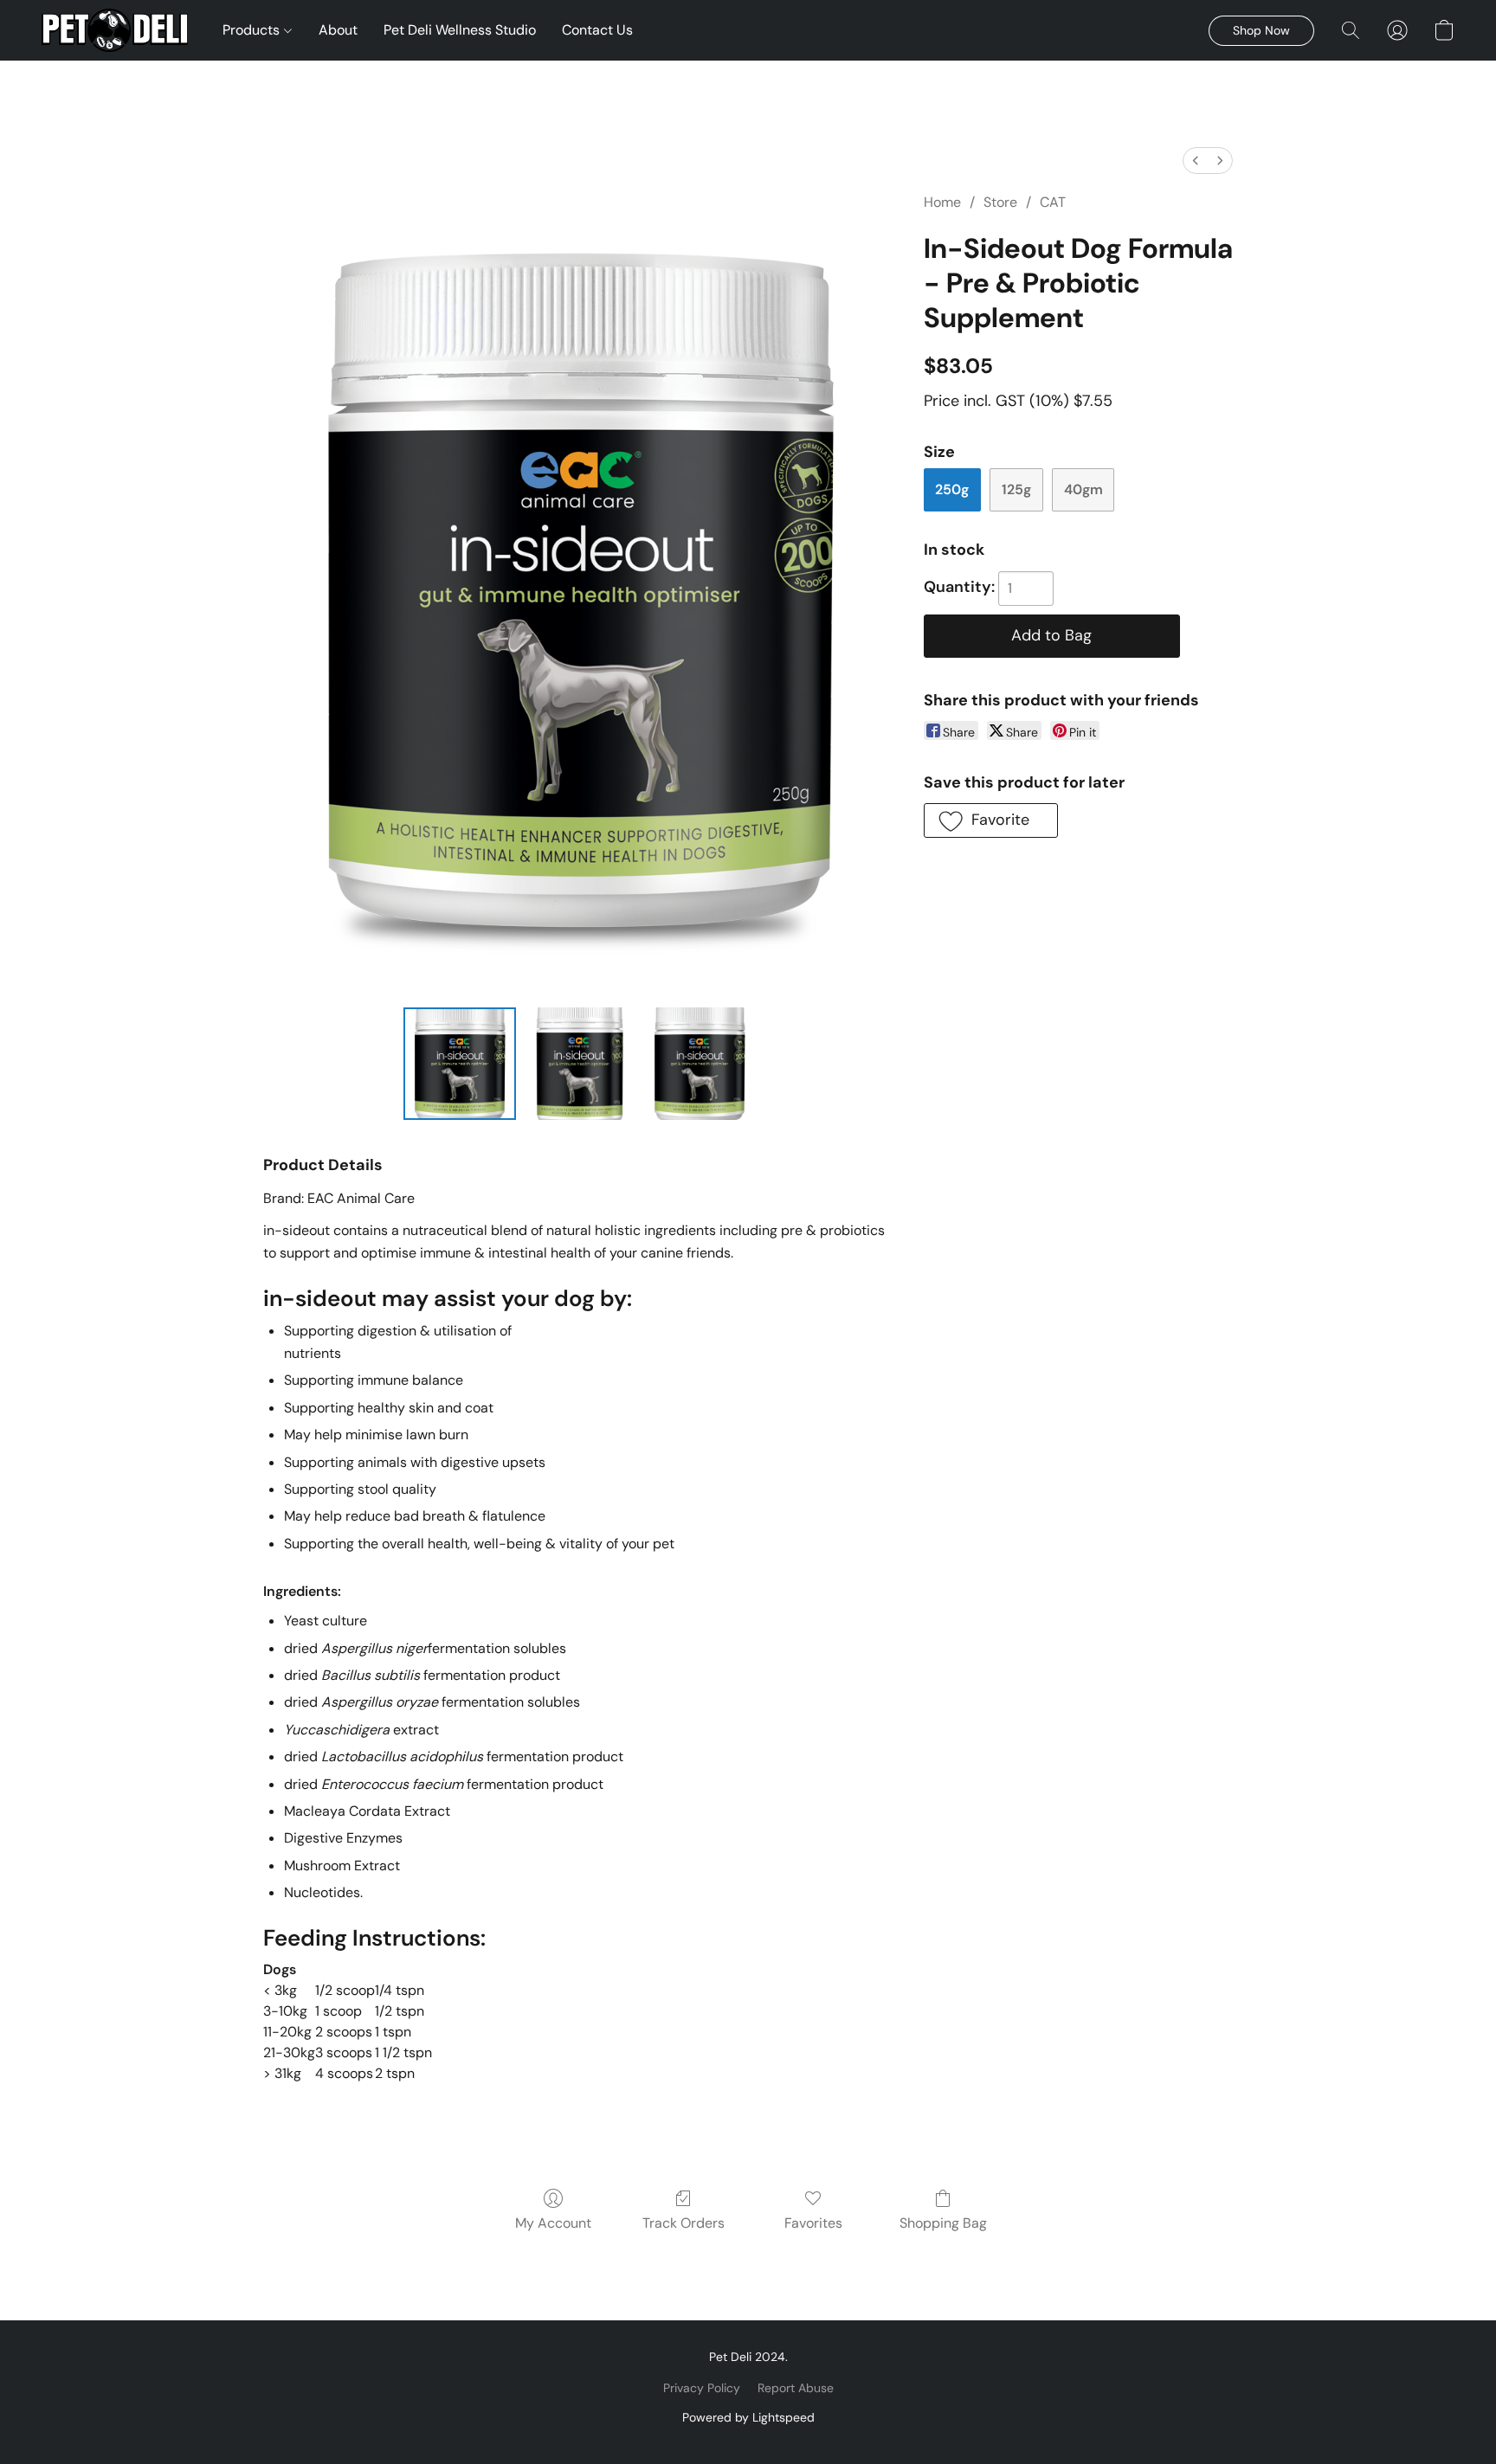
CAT (1053, 202)
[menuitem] (1196, 161)
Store (1000, 202)
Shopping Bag (943, 2223)
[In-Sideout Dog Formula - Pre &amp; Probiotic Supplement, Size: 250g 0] (460, 1064)
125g (1016, 489)
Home (942, 202)
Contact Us (597, 30)
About (338, 30)
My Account (553, 2223)
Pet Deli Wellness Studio (460, 30)
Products (253, 30)
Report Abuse (796, 2388)
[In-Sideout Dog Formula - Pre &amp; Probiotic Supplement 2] (700, 1064)
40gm (1083, 489)
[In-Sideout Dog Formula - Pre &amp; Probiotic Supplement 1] (579, 1064)
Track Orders (684, 2223)
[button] (115, 30)
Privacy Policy (702, 2388)
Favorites (813, 2223)
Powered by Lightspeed (748, 2417)
